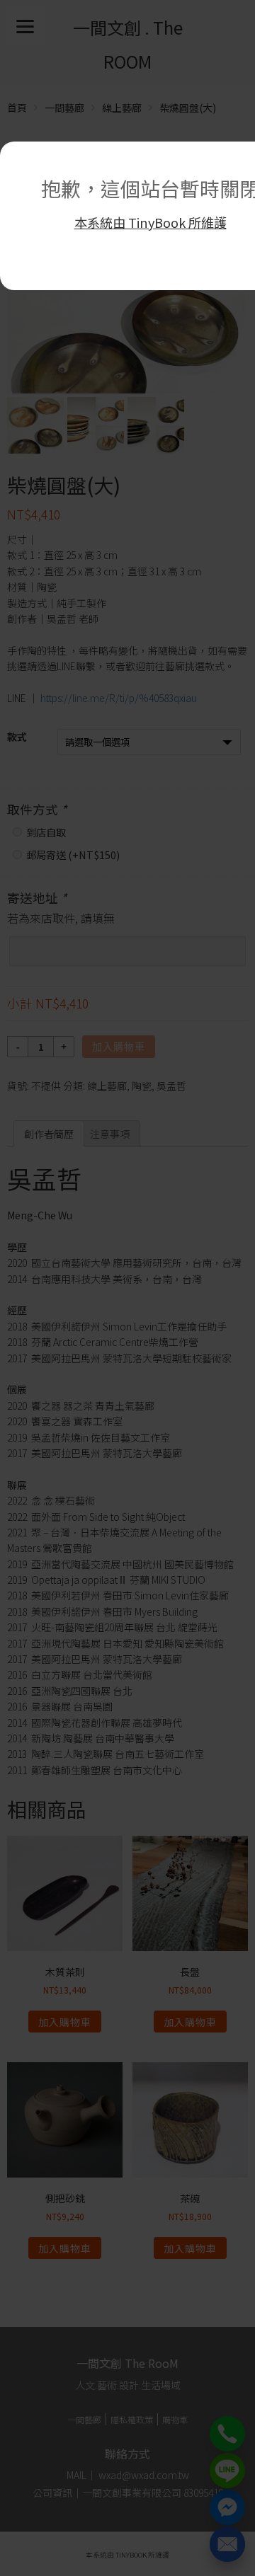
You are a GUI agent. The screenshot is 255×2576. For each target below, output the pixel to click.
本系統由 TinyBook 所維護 (151, 222)
